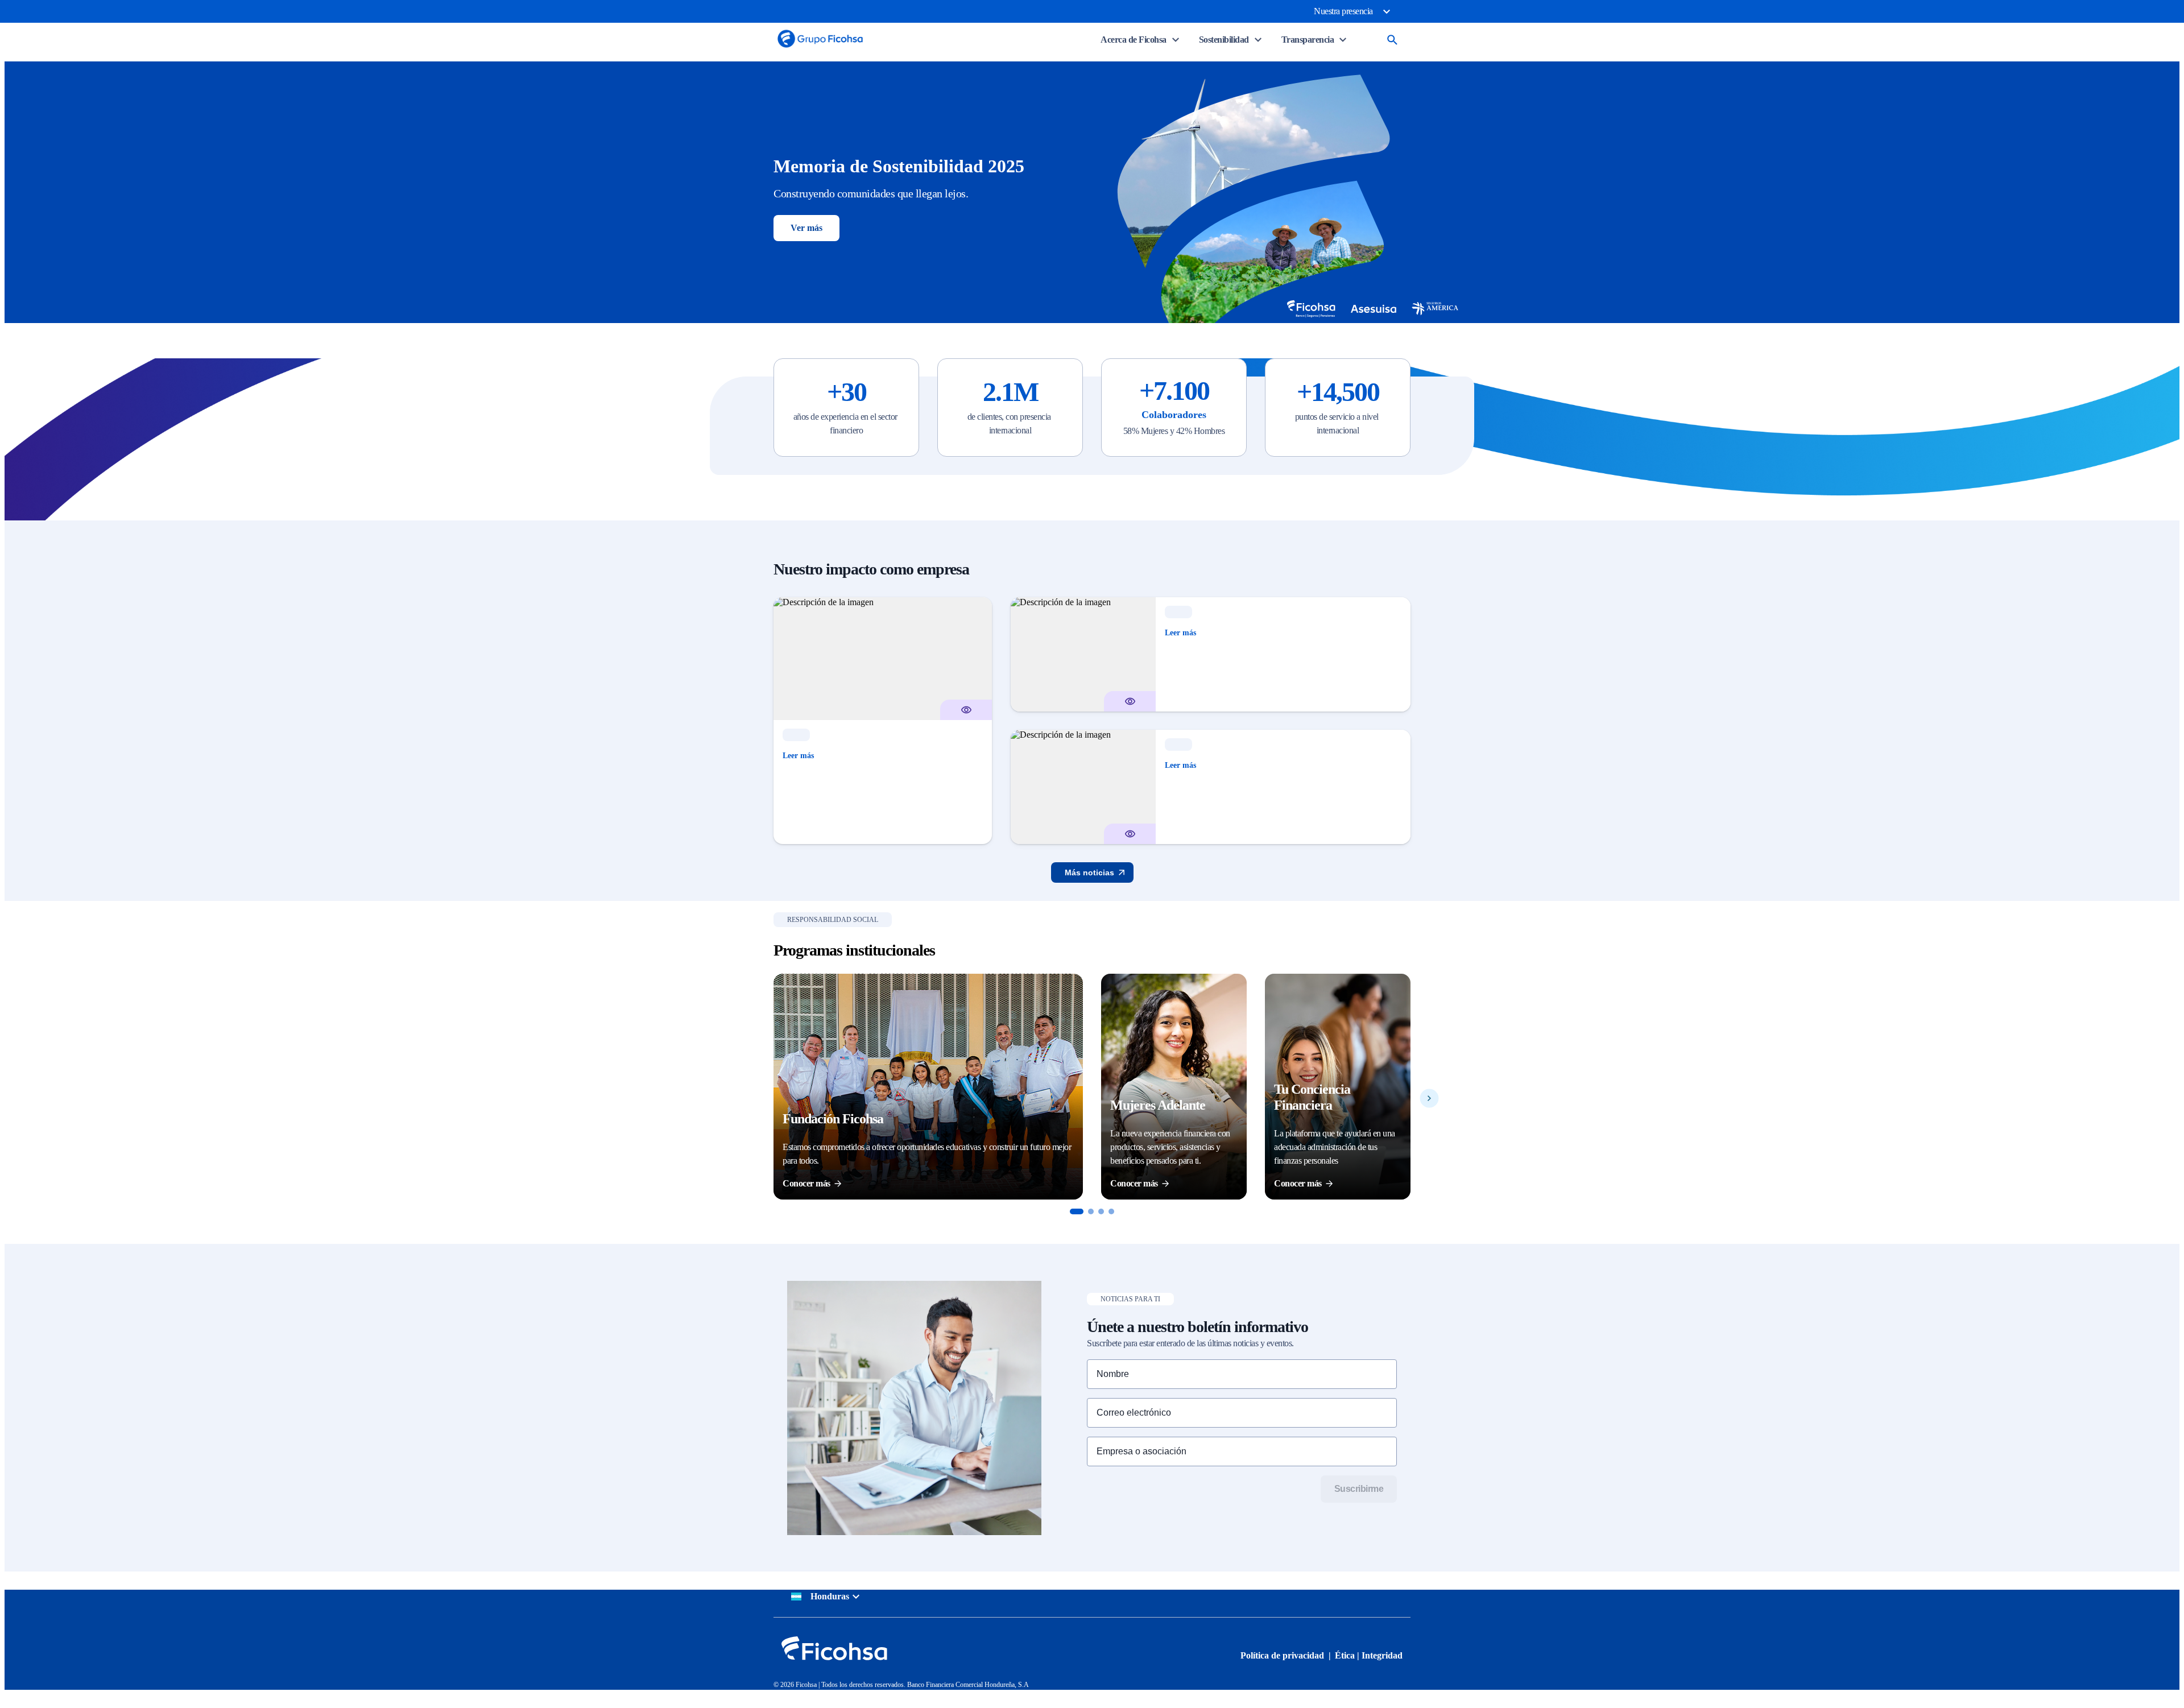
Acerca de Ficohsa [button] (1134, 40)
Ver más (806, 228)
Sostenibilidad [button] (1224, 40)
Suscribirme (1359, 1489)
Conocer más (806, 1183)
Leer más (798, 756)
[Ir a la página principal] (820, 47)
